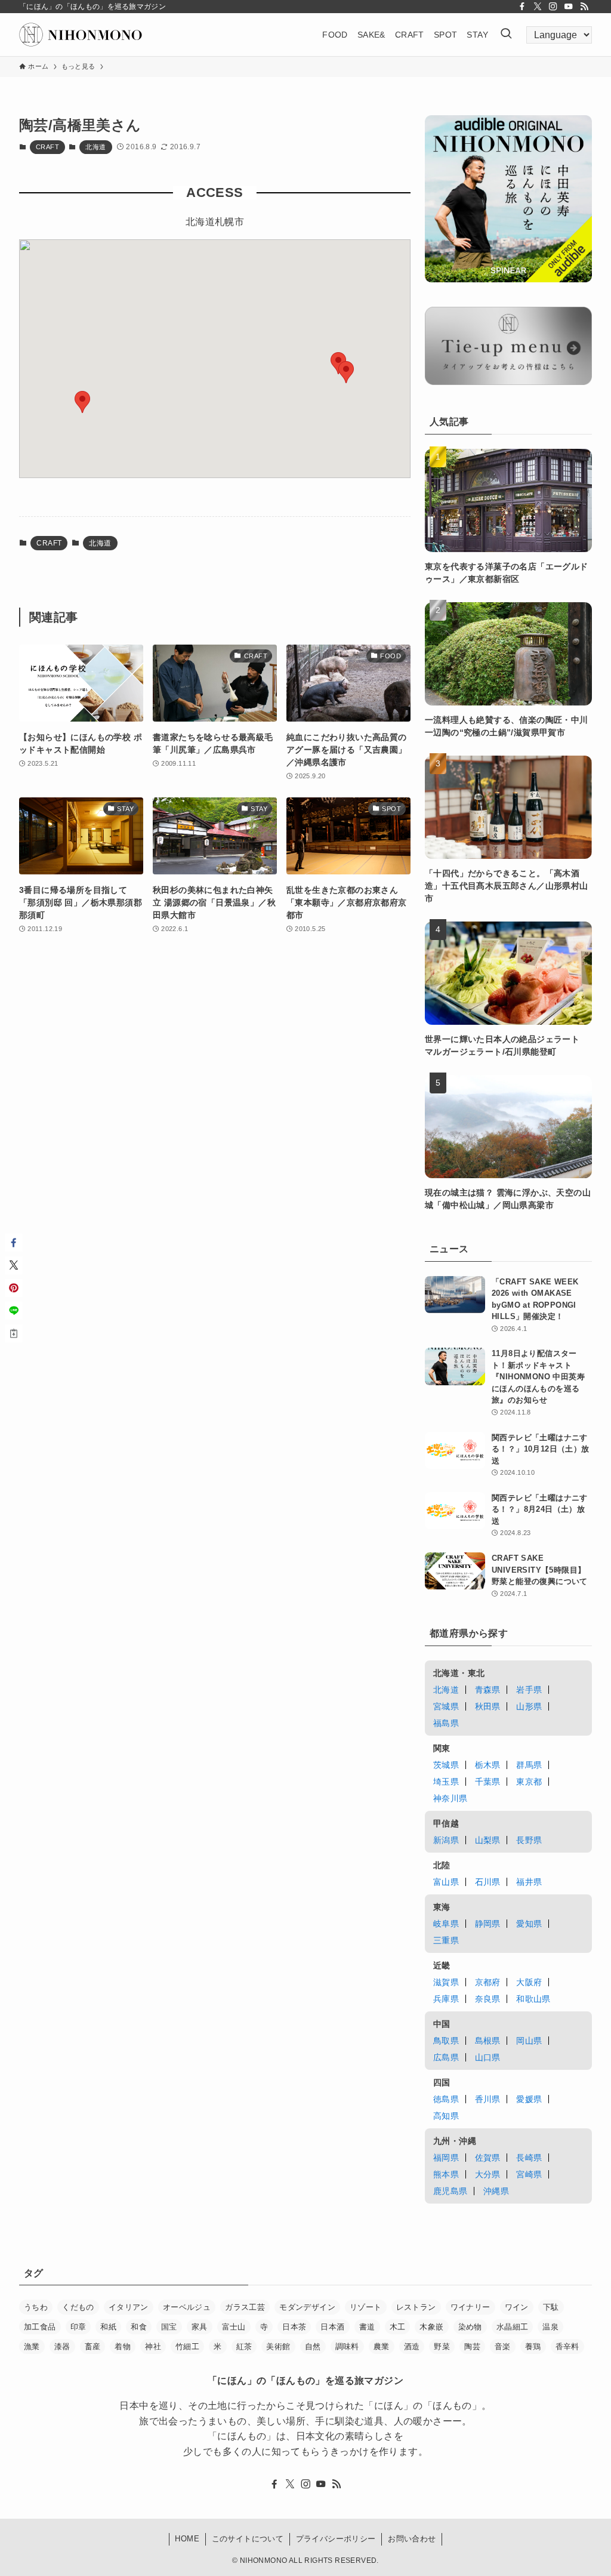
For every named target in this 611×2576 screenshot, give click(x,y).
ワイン (517, 2307)
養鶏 (533, 2347)
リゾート (366, 2307)
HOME (187, 2539)
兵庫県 (446, 1999)
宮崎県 (529, 2174)
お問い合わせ (412, 2539)
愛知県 (529, 1924)
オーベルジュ (187, 2307)
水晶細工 (513, 2327)
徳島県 (446, 2099)
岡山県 (529, 2041)
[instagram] (553, 7)
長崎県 (529, 2158)
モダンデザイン (307, 2307)
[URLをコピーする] (14, 1333)
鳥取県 (446, 2041)
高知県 (446, 2116)
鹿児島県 (450, 2191)
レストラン (416, 2307)
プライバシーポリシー (336, 2539)
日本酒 (332, 2327)
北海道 (95, 147)
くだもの (78, 2307)
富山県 (446, 1882)
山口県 (488, 2057)
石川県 (488, 1882)
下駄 (551, 2307)
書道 (367, 2327)
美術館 (278, 2347)
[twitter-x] (538, 7)
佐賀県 (488, 2158)
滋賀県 (446, 1982)
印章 (78, 2327)
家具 (200, 2327)
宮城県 (446, 1706)
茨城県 (446, 1765)
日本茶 (294, 2327)
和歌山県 (533, 1999)
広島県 (446, 2057)
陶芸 (472, 2347)
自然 (313, 2347)
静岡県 (488, 1924)
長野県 (529, 1840)
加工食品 (40, 2327)
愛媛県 (529, 2099)
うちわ (36, 2307)
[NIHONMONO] (81, 35)
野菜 (442, 2347)
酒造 (412, 2347)
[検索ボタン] (506, 35)
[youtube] (569, 7)
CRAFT (47, 147)
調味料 (347, 2347)
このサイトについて (248, 2539)
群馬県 (529, 1765)
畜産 (93, 2347)
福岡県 (446, 2158)
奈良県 (488, 1999)
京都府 (488, 1982)
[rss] (584, 7)
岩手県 (529, 1690)
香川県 (488, 2099)
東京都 (529, 1782)
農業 (382, 2347)
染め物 (470, 2327)
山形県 (529, 1706)
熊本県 (446, 2174)
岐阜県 (446, 1924)
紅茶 (244, 2347)
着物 (123, 2347)
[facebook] (522, 7)
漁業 (32, 2347)
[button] (346, 372)
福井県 (529, 1882)
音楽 (503, 2347)
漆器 (62, 2347)
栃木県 (488, 1765)
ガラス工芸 (245, 2307)
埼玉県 (446, 1782)
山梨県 (488, 1840)
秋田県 (488, 1706)
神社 (153, 2347)
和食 (139, 2327)
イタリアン (129, 2307)
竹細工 (187, 2347)
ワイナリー (470, 2307)
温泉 (550, 2327)
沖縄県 (496, 2191)
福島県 (446, 1723)
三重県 (446, 1940)
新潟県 (446, 1840)
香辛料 (567, 2347)
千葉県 (488, 1782)
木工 (398, 2327)
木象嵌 (431, 2327)
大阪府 (529, 1982)
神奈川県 (450, 1798)
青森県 (488, 1690)
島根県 (488, 2041)
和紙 (108, 2327)
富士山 (234, 2327)
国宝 (169, 2327)
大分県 (488, 2174)
